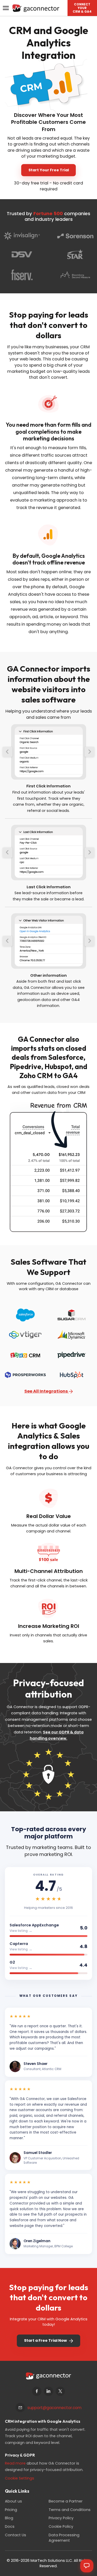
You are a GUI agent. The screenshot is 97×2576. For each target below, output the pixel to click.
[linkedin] (48, 2391)
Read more (15, 2463)
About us (13, 2501)
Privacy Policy (61, 2518)
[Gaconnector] (36, 8)
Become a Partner (66, 2501)
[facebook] (37, 2391)
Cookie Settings (20, 2478)
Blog (9, 2518)
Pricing (11, 2510)
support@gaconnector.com (54, 2408)
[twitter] (60, 2391)
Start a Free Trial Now (46, 2340)
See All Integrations (47, 1391)
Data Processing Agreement (64, 2538)
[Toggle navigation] (6, 8)
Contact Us (16, 2535)
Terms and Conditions (70, 2510)
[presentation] (8, 752)
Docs (10, 2526)
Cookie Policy (61, 2526)
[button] (82, 8)
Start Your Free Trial (49, 170)
